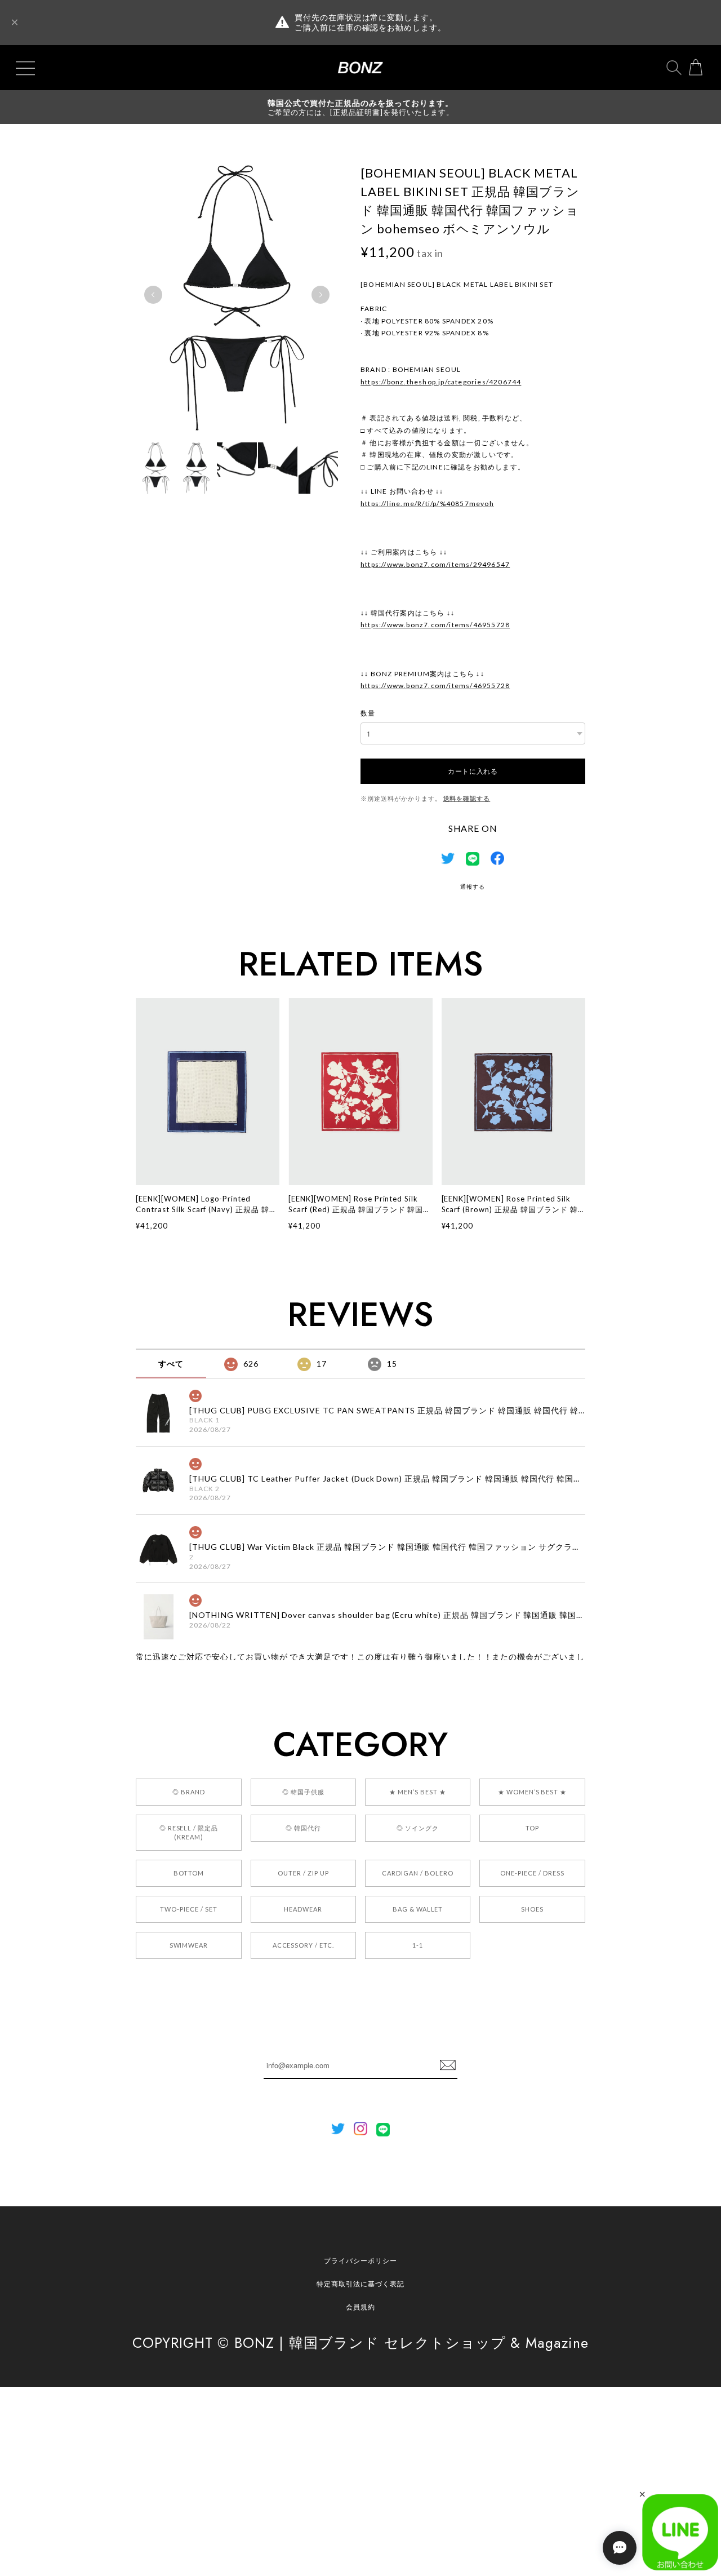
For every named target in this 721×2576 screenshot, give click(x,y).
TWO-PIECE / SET (188, 1909)
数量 (368, 713)
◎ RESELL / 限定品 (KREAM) (189, 1832)
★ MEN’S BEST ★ (417, 1792)
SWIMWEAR (189, 1945)
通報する (473, 886)
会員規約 (360, 2307)
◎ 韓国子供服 (303, 1792)
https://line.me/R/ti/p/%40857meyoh (427, 504)
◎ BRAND (189, 1792)
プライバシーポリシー (360, 2261)
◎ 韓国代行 (303, 1828)
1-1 (418, 1945)
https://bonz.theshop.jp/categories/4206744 (441, 382)
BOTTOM (189, 1873)
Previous (153, 295)
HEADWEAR (303, 1909)
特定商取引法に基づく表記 (360, 2284)
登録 (448, 2065)
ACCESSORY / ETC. (303, 1945)
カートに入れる (473, 771)
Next (321, 295)
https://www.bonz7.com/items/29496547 (435, 564)
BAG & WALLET (418, 1909)
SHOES (532, 1909)
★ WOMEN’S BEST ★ (532, 1792)
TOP (532, 1828)
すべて (171, 1364)
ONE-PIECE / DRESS (532, 1873)
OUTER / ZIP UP (303, 1873)
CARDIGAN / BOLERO (417, 1873)
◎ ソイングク (418, 1828)
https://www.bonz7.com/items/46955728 (435, 625)
